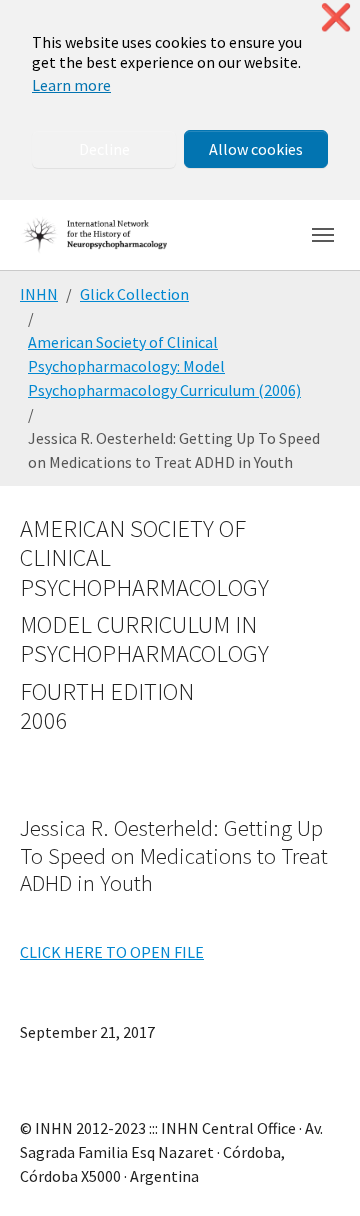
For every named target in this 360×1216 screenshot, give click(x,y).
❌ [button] (336, 17)
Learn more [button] (71, 85)
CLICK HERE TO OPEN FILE (112, 952)
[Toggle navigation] (323, 235)
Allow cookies (256, 149)
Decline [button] (104, 149)
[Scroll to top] (316, 1172)
